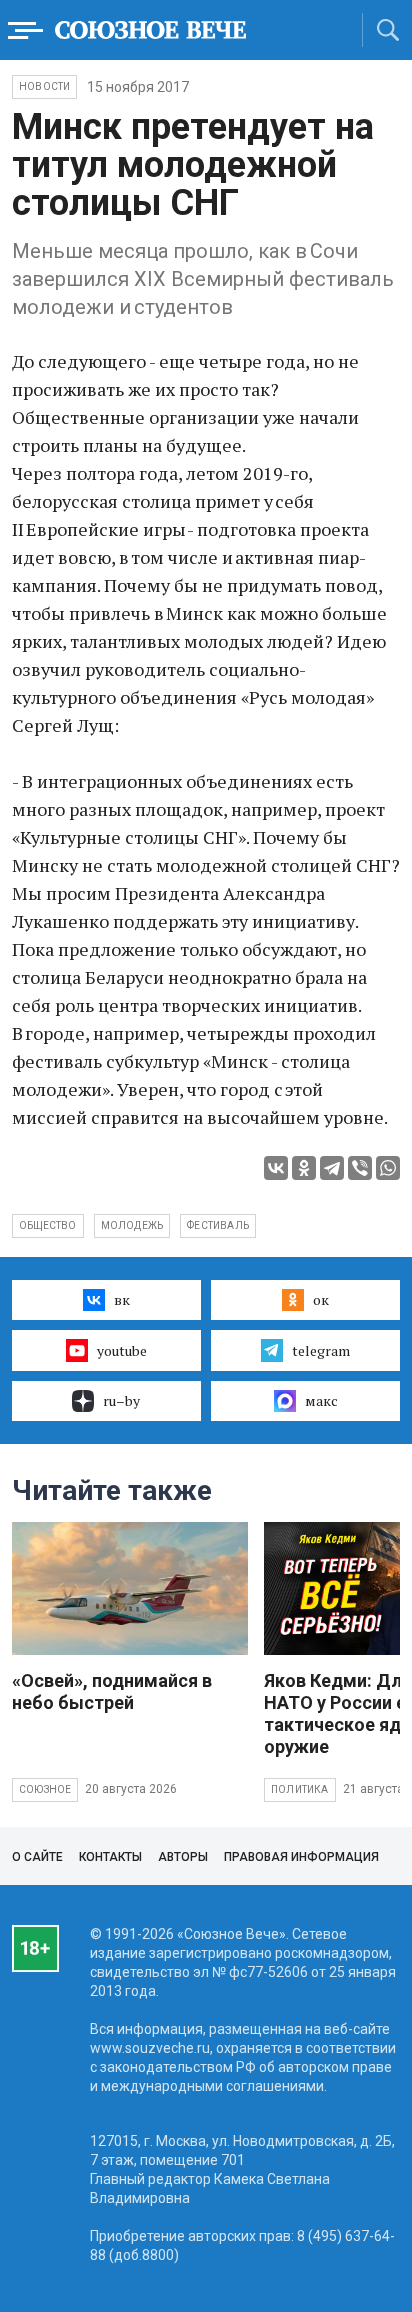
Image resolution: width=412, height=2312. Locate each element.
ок (321, 1299)
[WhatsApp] (388, 1168)
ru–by (121, 1400)
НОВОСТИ (44, 86)
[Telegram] (332, 1168)
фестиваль (218, 1225)
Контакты (110, 1857)
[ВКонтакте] (276, 1168)
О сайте (37, 1857)
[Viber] (360, 1168)
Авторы (183, 1857)
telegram (321, 1350)
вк (122, 1299)
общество (48, 1225)
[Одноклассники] (304, 1168)
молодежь (132, 1225)
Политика (300, 1789)
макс (321, 1400)
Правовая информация (301, 1857)
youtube (122, 1350)
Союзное (45, 1789)
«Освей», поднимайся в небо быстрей (112, 1691)
